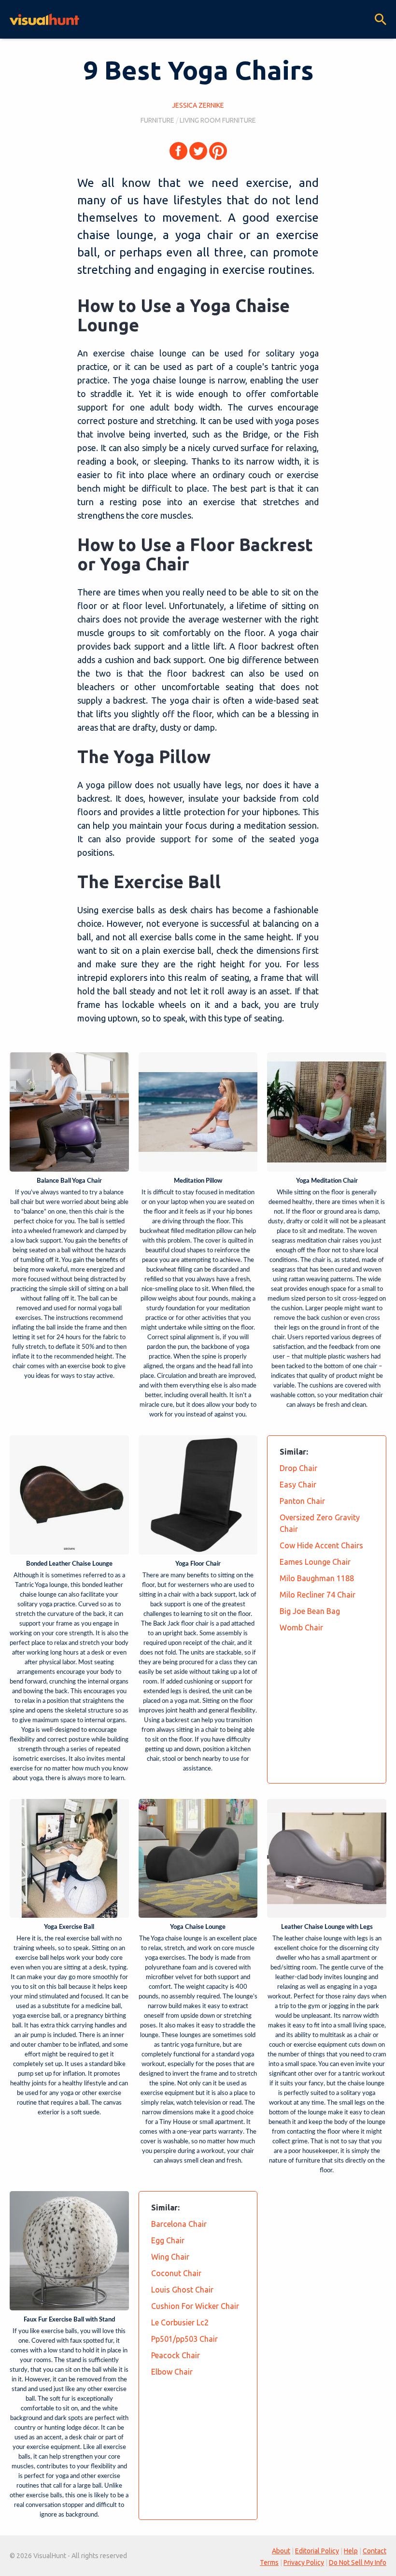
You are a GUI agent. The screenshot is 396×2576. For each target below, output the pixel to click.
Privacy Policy (304, 2562)
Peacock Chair (176, 2355)
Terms (269, 2562)
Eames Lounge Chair (315, 1562)
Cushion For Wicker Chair (195, 2306)
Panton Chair (302, 1501)
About (281, 2551)
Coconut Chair (176, 2273)
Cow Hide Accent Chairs (321, 1545)
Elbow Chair (172, 2372)
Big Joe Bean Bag (310, 1611)
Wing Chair (170, 2257)
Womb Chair (301, 1628)
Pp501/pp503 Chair (184, 2339)
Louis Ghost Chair (182, 2290)
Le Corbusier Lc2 (180, 2322)
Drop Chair (298, 1468)
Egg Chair (168, 2240)
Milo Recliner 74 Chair (318, 1595)
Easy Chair (298, 1485)
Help (351, 2551)
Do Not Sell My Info (358, 2562)
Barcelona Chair (179, 2224)
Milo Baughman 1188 (317, 1578)
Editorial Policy (317, 2551)
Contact (375, 2551)
